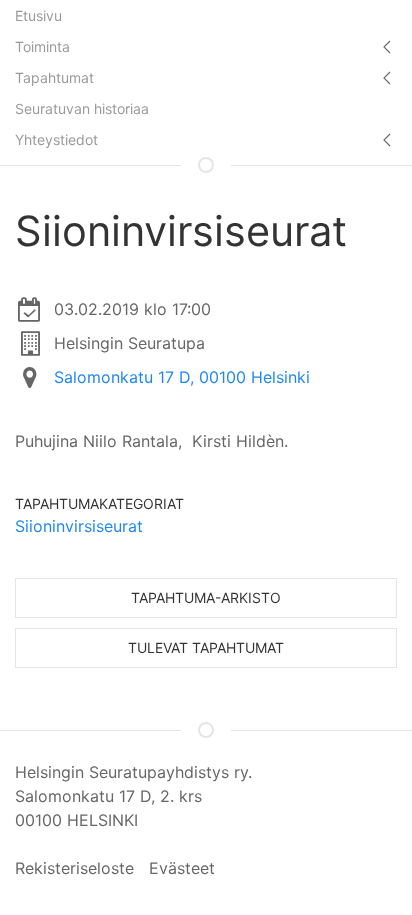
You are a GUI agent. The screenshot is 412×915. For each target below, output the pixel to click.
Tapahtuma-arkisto (206, 597)
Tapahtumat (54, 77)
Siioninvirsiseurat (79, 526)
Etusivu (38, 15)
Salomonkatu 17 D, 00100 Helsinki (182, 377)
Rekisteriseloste (74, 868)
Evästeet (182, 868)
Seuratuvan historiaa (82, 108)
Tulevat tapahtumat (206, 647)
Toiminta (42, 46)
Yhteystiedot (56, 139)
